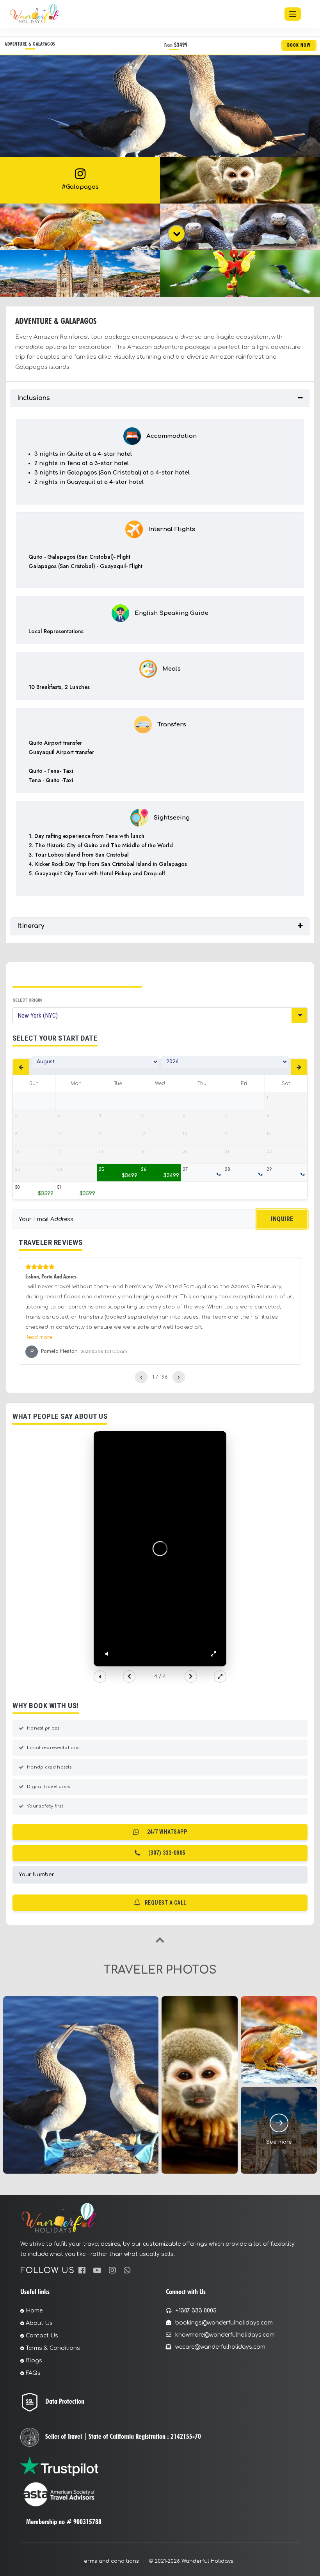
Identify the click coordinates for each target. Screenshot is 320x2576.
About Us (39, 2323)
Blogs (34, 2361)
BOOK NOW (299, 45)
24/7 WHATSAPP (167, 1832)
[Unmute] (107, 1654)
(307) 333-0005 (167, 1853)
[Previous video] (129, 1677)
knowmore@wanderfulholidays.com (225, 2335)
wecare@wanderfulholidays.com (220, 2347)
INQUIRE (282, 1219)
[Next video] (191, 1677)
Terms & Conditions (53, 2348)
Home (34, 2311)
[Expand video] (220, 1677)
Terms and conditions (110, 2561)
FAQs (33, 2373)
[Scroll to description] (177, 234)
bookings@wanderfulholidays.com (224, 2323)
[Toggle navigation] (293, 14)
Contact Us (42, 2336)
